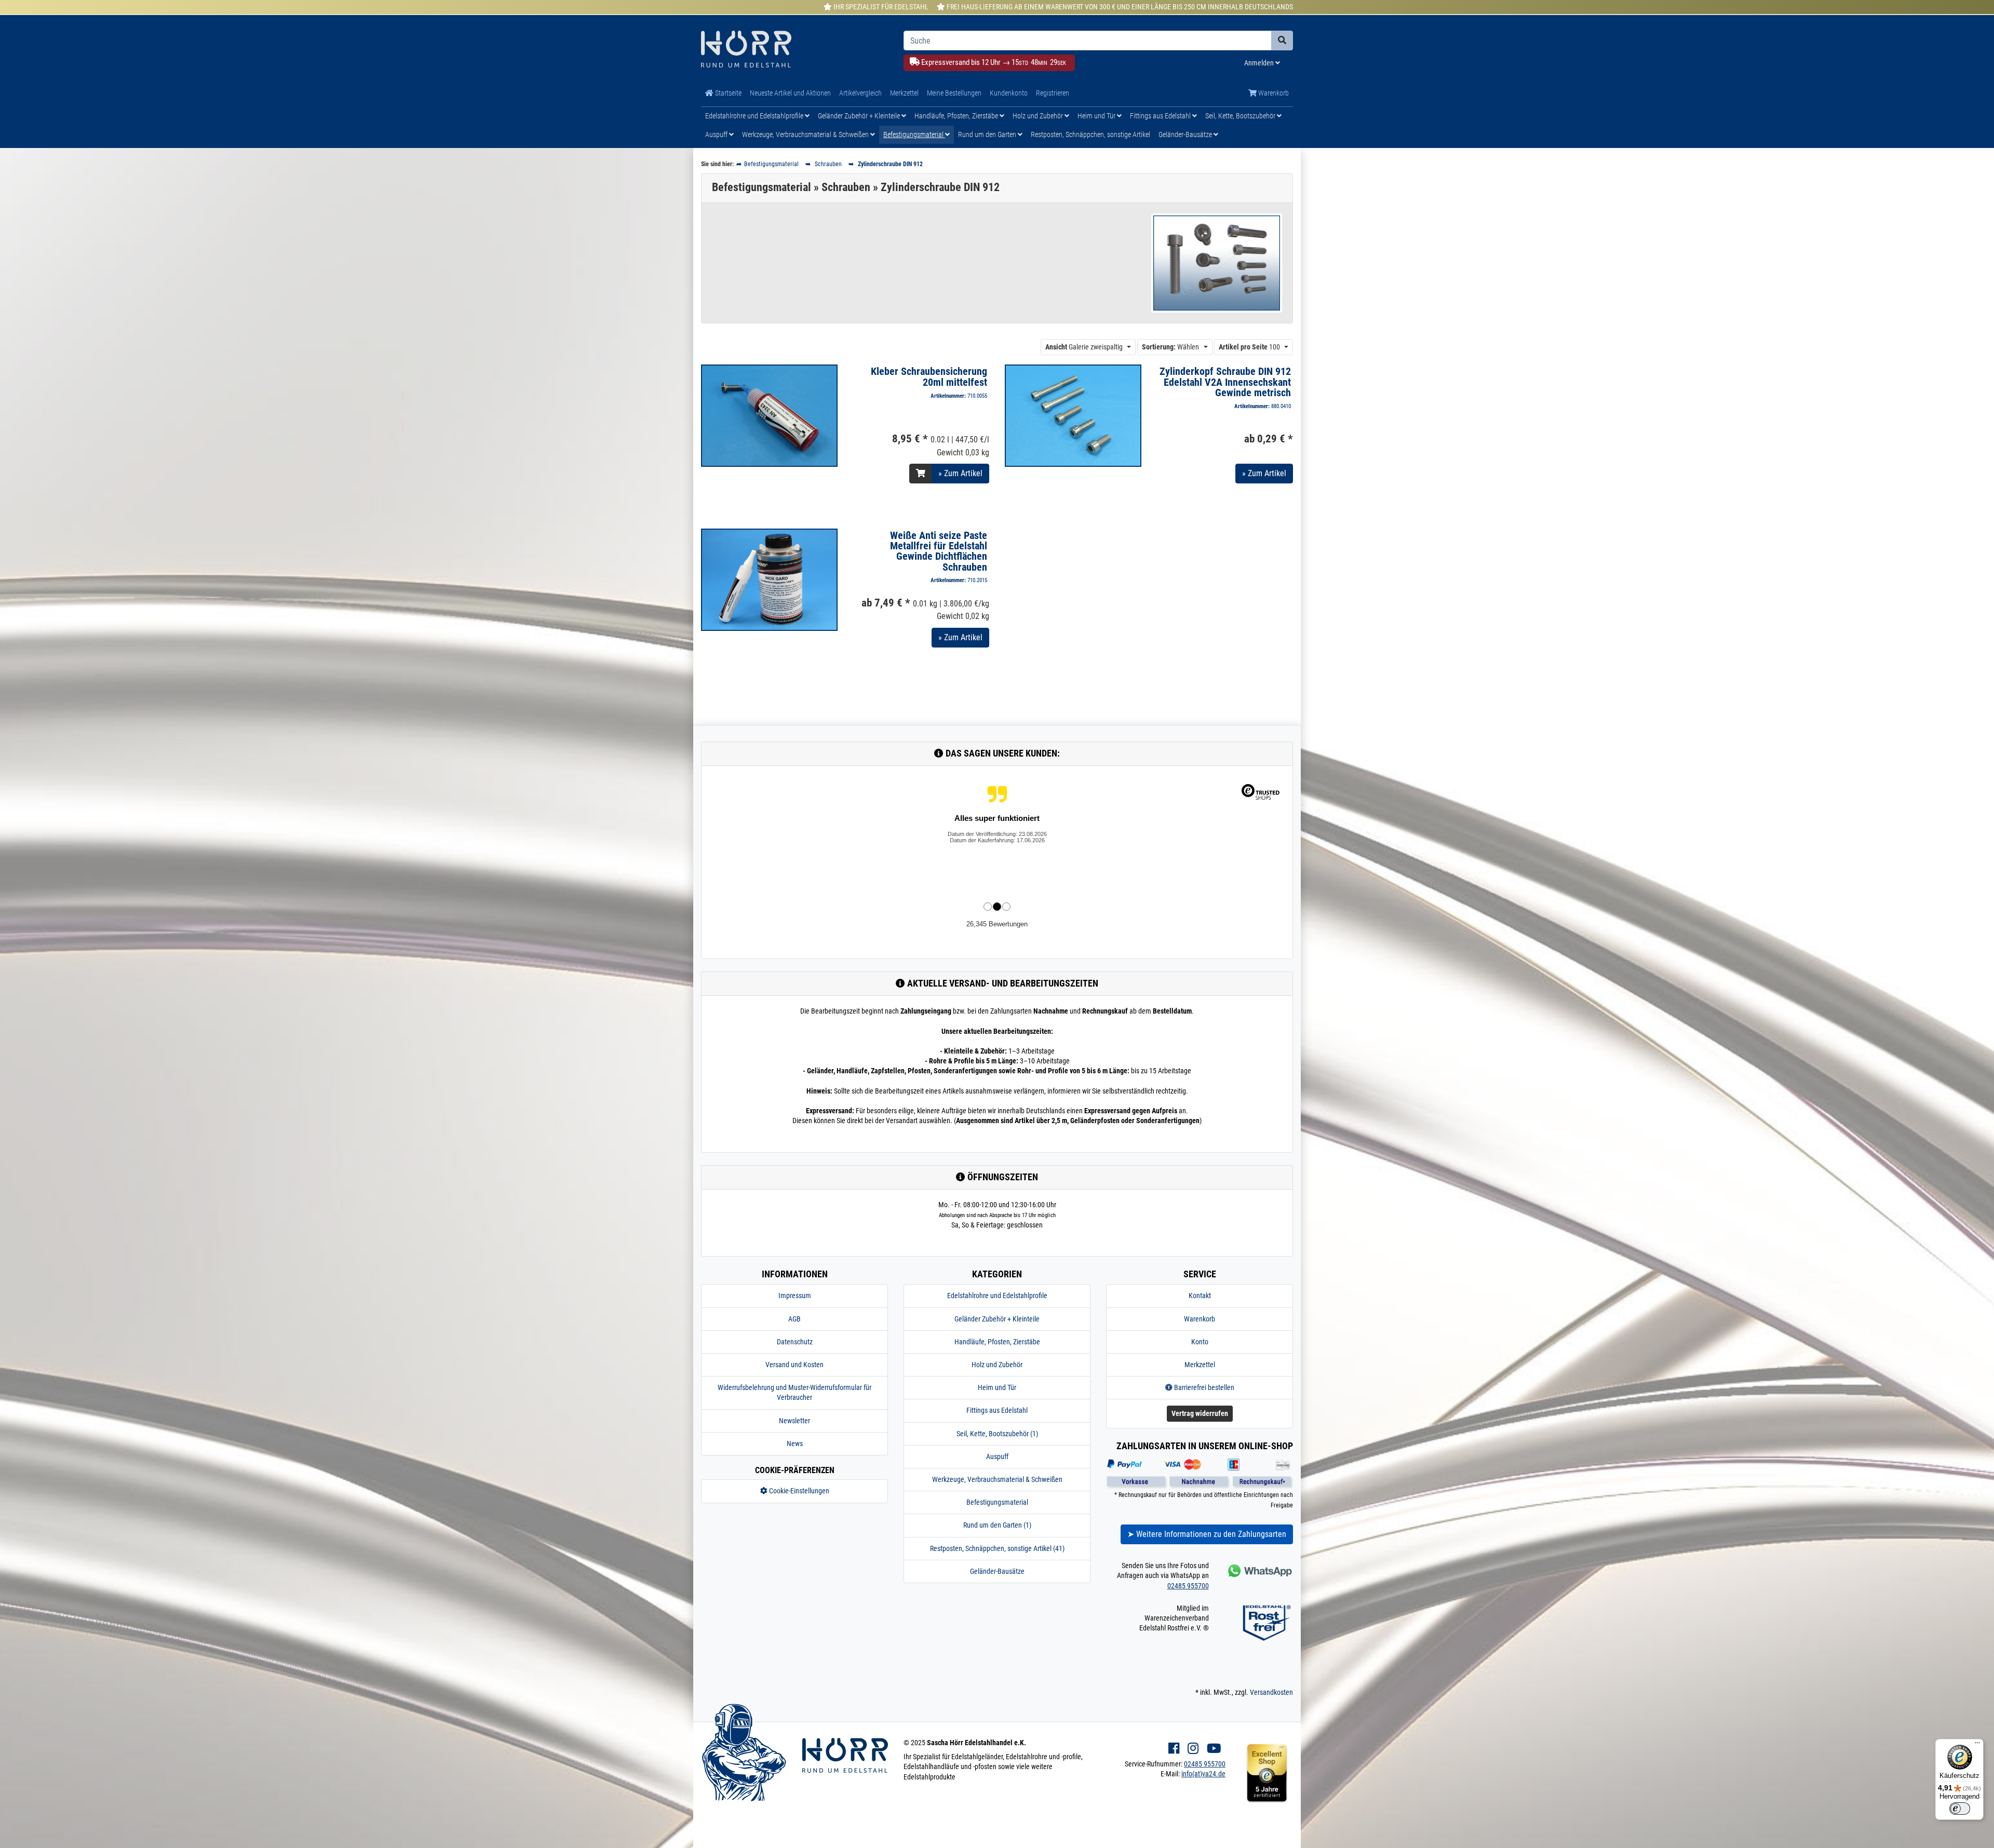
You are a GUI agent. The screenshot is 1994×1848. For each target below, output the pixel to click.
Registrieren (1053, 93)
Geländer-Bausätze (1186, 134)
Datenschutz (795, 1342)
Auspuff (717, 134)
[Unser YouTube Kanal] (1214, 1749)
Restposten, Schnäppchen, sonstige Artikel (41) (997, 1548)
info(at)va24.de (1203, 1774)
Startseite (727, 93)
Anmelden (1260, 63)
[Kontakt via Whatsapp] (1259, 1570)
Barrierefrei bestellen (1203, 1387)
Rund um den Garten (988, 134)
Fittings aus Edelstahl (1161, 116)
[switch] (1960, 1809)
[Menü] (1977, 1745)
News (795, 1444)
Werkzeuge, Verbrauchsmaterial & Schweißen (806, 134)
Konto (1200, 1342)
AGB (794, 1319)
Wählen (1170, 347)
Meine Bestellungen (954, 93)
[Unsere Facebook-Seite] (1174, 1749)
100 (1249, 347)
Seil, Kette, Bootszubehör (1241, 116)
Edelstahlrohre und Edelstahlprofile (755, 116)
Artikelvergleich (860, 93)
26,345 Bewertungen (997, 924)
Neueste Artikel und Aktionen (790, 93)
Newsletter (794, 1421)
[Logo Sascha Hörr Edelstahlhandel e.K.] (794, 50)
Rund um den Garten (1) (997, 1525)
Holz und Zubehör (1039, 116)
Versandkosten (1271, 1692)
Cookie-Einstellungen (798, 1491)
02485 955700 (1188, 1586)
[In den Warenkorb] (921, 474)
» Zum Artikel (960, 473)
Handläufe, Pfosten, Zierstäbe (957, 116)
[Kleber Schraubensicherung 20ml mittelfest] (769, 415)
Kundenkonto (1009, 93)
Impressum (795, 1296)
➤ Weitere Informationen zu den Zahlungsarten (1207, 1534)
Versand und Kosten (794, 1365)
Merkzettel (904, 93)
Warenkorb (1273, 93)
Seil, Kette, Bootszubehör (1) (997, 1434)
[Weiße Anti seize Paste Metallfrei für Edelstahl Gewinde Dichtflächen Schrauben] (769, 579)
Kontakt (1200, 1296)
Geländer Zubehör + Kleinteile (860, 116)
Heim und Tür (1097, 116)
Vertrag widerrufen (1200, 1413)
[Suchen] (1282, 41)
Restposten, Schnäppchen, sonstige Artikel (1090, 134)
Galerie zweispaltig (1084, 347)
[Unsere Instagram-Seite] (1193, 1749)
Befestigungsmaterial (914, 134)
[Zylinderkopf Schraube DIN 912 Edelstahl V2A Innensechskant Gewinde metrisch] (1073, 415)
